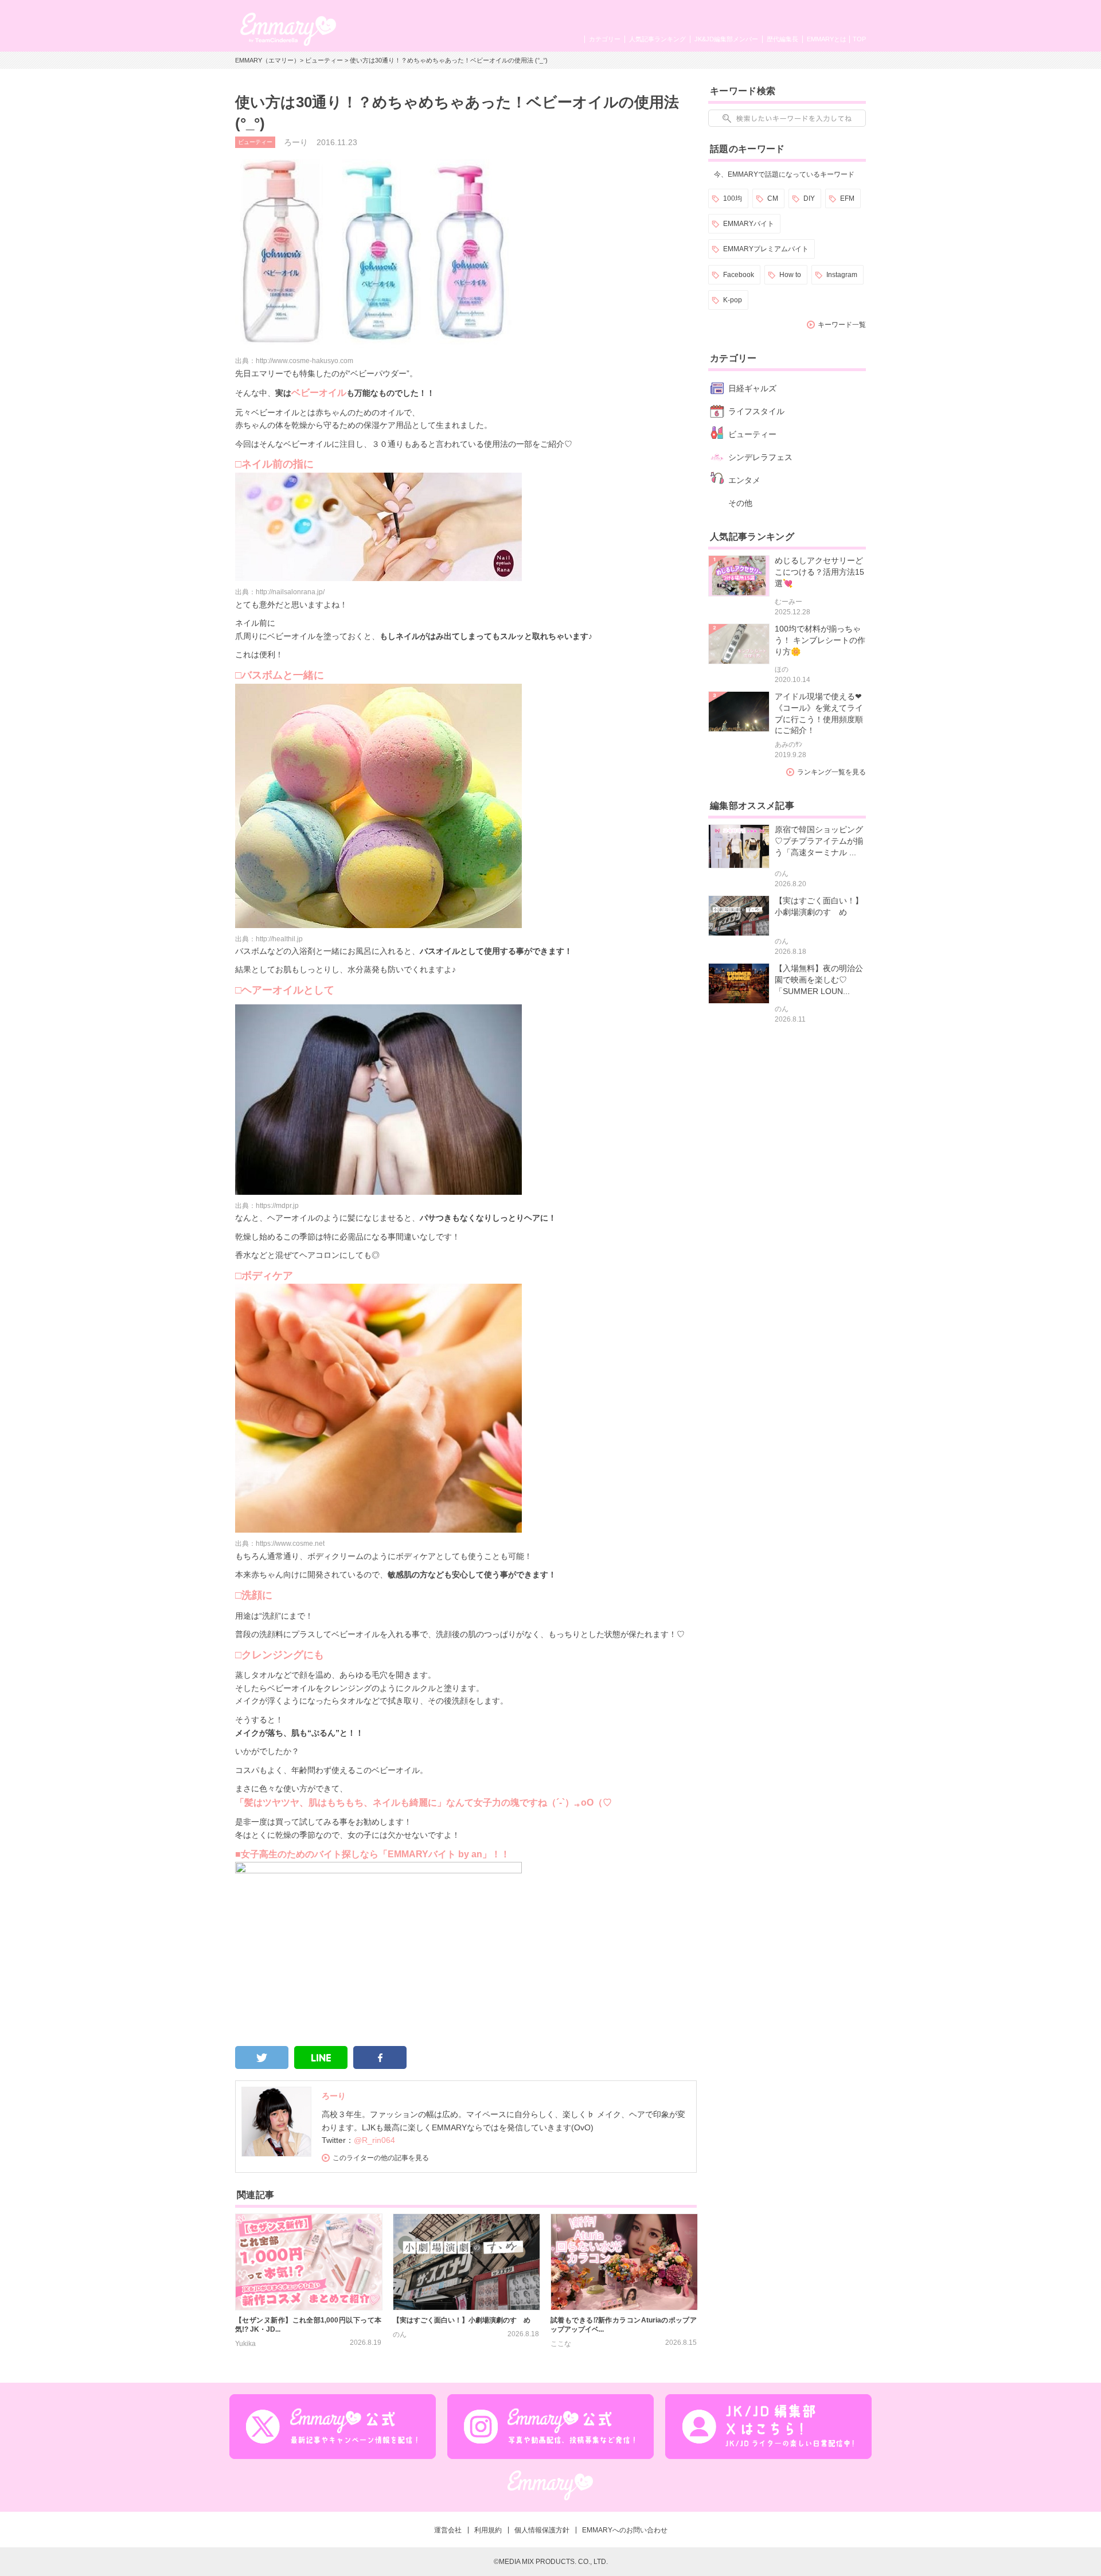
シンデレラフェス (760, 457)
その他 (740, 503)
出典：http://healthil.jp (269, 939)
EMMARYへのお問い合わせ (625, 2530)
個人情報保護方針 (542, 2530)
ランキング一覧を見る (831, 772)
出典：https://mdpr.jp (267, 1206)
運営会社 (448, 2530)
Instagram (842, 275)
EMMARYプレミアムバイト (766, 249)
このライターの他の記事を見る (381, 2158)
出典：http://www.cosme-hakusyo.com (294, 361)
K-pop (733, 300)
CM (773, 198)
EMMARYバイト (749, 224)
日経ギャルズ (752, 388)
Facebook (739, 275)
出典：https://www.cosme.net (280, 1544)
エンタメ (744, 480)
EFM (847, 198)
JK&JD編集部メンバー (726, 39)
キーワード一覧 (842, 325)
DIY (809, 198)
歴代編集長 (782, 39)
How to (790, 275)
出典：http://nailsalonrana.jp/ (280, 592)
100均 (733, 198)
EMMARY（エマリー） (268, 60)
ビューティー (324, 60)
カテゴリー (605, 39)
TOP (859, 39)
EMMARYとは (827, 39)
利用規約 (488, 2530)
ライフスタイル (756, 411)
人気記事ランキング (657, 39)
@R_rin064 (374, 2140)
